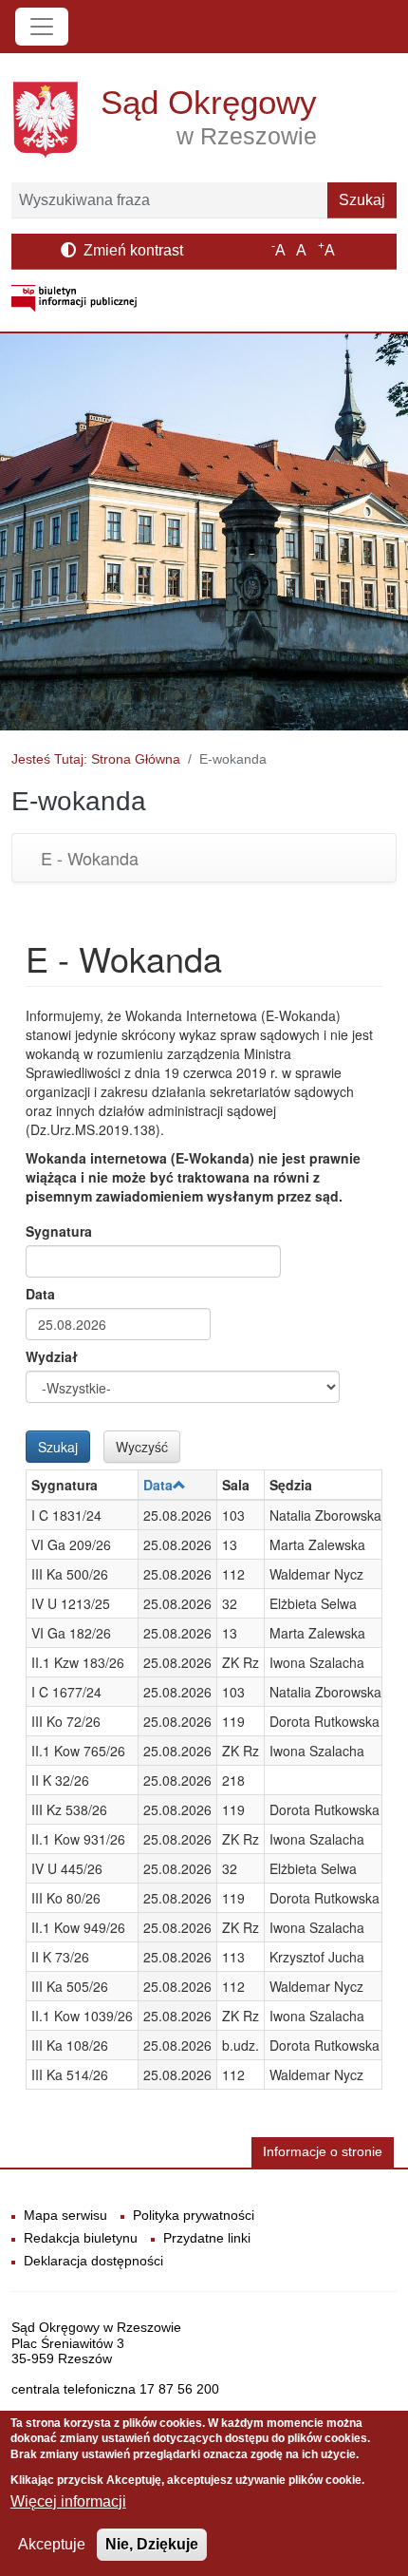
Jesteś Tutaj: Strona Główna (96, 759)
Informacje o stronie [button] (323, 2152)
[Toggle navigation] (42, 27)
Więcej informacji (68, 2501)
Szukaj (362, 200)
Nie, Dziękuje (152, 2544)
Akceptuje (52, 2544)
